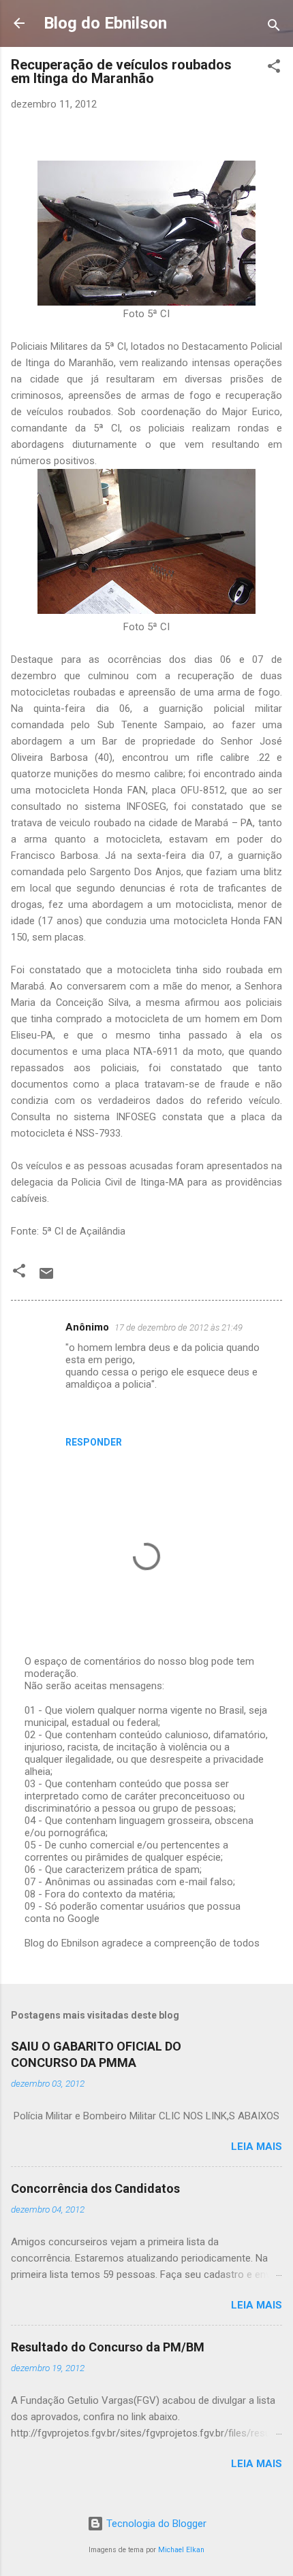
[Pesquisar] (274, 28)
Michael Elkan (181, 2550)
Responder (94, 1442)
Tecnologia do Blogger (155, 2524)
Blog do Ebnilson (105, 23)
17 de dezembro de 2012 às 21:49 (179, 1327)
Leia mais (257, 2147)
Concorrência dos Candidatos (95, 2188)
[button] (274, 68)
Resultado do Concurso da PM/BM (108, 2347)
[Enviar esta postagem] (46, 1278)
